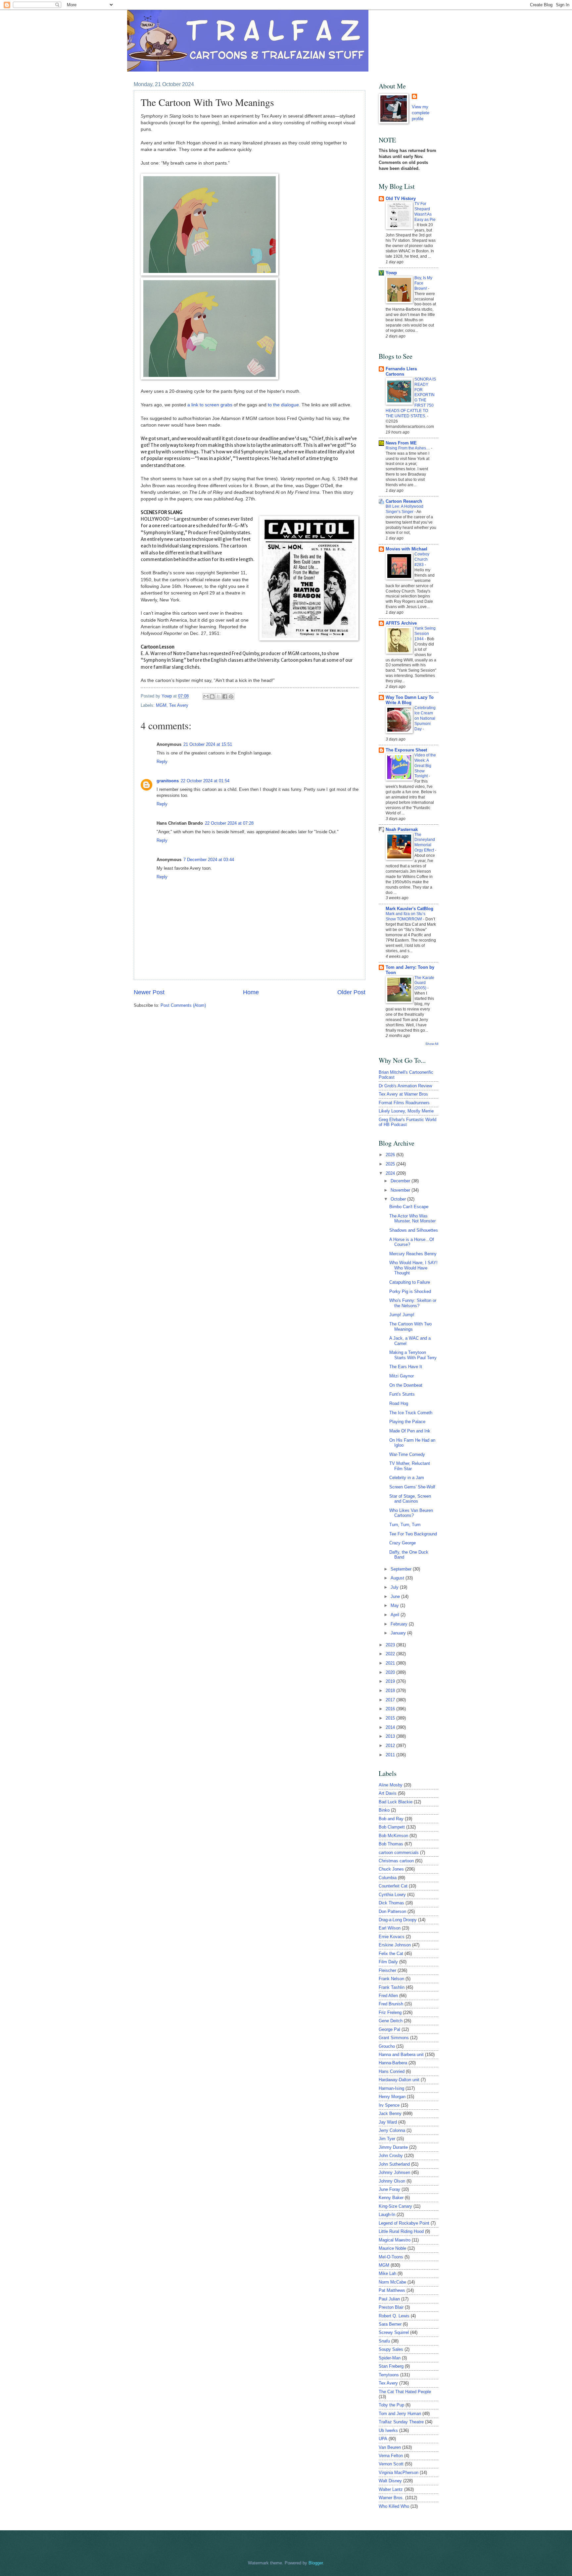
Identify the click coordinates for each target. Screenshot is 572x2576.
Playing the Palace (407, 1422)
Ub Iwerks (388, 2430)
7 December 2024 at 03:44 (209, 860)
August (398, 1578)
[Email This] (206, 696)
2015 (391, 1718)
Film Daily (388, 1962)
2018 (391, 1691)
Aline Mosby (391, 1785)
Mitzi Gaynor (402, 1376)
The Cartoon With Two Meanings (410, 1326)
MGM (161, 705)
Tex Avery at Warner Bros (403, 1094)
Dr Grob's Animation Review (405, 1086)
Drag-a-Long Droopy (398, 1920)
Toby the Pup (391, 2405)
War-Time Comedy (407, 1454)
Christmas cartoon (396, 1861)
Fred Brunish (391, 2004)
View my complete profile (421, 113)
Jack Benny (390, 2113)
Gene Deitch (391, 2021)
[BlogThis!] (212, 696)
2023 (391, 1645)
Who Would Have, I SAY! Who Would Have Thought (413, 1268)
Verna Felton (391, 2456)
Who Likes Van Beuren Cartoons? (411, 1513)
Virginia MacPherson (399, 2473)
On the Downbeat (406, 1385)
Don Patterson (392, 1911)
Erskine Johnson (395, 1945)
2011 (391, 1755)
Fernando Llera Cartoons (401, 371)
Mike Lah (387, 2273)
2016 (391, 1709)
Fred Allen (388, 1996)
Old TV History (401, 199)
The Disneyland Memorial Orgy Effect (425, 843)
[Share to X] (218, 696)
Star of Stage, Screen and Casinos (410, 1499)
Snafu (384, 2341)
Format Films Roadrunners (404, 1103)
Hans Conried (392, 2071)
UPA (383, 2439)
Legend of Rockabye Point (404, 2223)
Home (251, 992)
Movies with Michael (406, 549)
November (401, 1190)
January (399, 1633)
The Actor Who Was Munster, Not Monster (412, 1218)
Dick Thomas (391, 1903)
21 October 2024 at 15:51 (208, 744)
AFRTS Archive (401, 623)
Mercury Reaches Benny (413, 1254)
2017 (391, 1700)
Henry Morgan (392, 2097)
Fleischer (387, 1970)
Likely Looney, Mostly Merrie (406, 1111)
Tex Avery (179, 705)
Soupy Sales (391, 2349)
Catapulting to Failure (410, 1282)
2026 (391, 1155)
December (401, 1181)
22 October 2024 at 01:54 (205, 781)
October (399, 1199)
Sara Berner (390, 2324)
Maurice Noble (392, 2248)
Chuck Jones (391, 1869)
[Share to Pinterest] (231, 696)
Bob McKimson (393, 1836)
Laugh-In (387, 2215)
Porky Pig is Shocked (410, 1291)
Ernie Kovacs (392, 1937)
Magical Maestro (395, 2240)
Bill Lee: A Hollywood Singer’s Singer (405, 509)
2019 (391, 1681)
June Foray (389, 2189)
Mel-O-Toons (391, 2257)
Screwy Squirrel (394, 2332)
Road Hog (399, 1403)
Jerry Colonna (392, 2130)
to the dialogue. (284, 405)
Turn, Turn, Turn (405, 1525)
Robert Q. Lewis (394, 2316)
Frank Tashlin (392, 1987)
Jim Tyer (387, 2139)
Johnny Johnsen (394, 2172)
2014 (391, 1727)
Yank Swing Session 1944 (425, 634)
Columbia (388, 1878)
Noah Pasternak (402, 829)
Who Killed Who (394, 2506)
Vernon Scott (391, 2464)
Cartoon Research (404, 501)
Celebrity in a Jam (407, 1478)
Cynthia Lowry (392, 1895)
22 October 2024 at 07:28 (229, 823)
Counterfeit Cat (393, 1886)
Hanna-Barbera (393, 2063)
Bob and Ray (391, 1819)
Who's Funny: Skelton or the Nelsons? (413, 1303)
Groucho (387, 2046)
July (395, 1587)
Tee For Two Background (413, 1534)
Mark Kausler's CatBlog (409, 909)
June (396, 1597)
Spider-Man (390, 2358)
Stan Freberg (391, 2366)
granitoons (168, 781)
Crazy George (403, 1543)
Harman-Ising (391, 2088)
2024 (391, 1173)
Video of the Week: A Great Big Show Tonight (425, 766)
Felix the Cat (391, 1954)
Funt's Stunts (402, 1394)
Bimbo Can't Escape (409, 1207)
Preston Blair (391, 2307)
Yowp (167, 696)
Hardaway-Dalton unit (399, 2080)
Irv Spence (389, 2105)
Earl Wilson (390, 1928)
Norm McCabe (392, 2282)
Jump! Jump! (402, 1315)
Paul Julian (389, 2299)
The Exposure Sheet (406, 750)
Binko (384, 1810)
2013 (391, 1736)
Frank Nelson (391, 1979)
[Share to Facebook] (225, 696)
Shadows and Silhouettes (414, 1230)
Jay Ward (388, 2122)
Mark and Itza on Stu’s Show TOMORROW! (405, 916)
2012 (391, 1746)
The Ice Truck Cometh (411, 1413)
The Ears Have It (406, 1367)
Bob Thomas (391, 1844)
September (402, 1569)
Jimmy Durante (393, 2147)
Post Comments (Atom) (183, 1005)
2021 (391, 1663)
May (395, 1605)
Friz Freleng (390, 2012)
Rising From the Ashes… (408, 448)
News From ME (401, 443)
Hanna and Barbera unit (401, 2055)
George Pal (389, 2029)
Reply (162, 762)
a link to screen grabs (210, 405)
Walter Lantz (391, 2489)
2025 (391, 1164)
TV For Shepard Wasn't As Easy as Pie (425, 212)
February (400, 1624)
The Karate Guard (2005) (424, 983)
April (396, 1615)
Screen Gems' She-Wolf (412, 1487)
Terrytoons (389, 2375)
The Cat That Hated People (405, 2392)
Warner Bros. (391, 2498)
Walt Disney (390, 2481)
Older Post (351, 992)
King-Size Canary (395, 2206)
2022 (391, 1654)
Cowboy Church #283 (422, 559)
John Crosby (391, 2156)
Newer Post (149, 992)
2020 (391, 1672)
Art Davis (388, 1793)
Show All (432, 1044)
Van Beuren (390, 2447)
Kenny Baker (391, 2198)
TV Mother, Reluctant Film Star (410, 1466)
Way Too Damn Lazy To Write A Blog (410, 700)
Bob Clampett (392, 1827)
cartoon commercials (399, 1853)
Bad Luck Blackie (396, 1802)
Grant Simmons (394, 2038)
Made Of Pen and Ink (410, 1431)
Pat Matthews (392, 2290)
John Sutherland (394, 2164)
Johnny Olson (392, 2181)
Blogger (316, 2563)
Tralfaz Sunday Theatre (401, 2422)
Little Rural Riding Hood (401, 2231)
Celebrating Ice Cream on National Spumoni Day (425, 718)
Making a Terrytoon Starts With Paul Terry (413, 1355)
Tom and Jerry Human (400, 2414)
